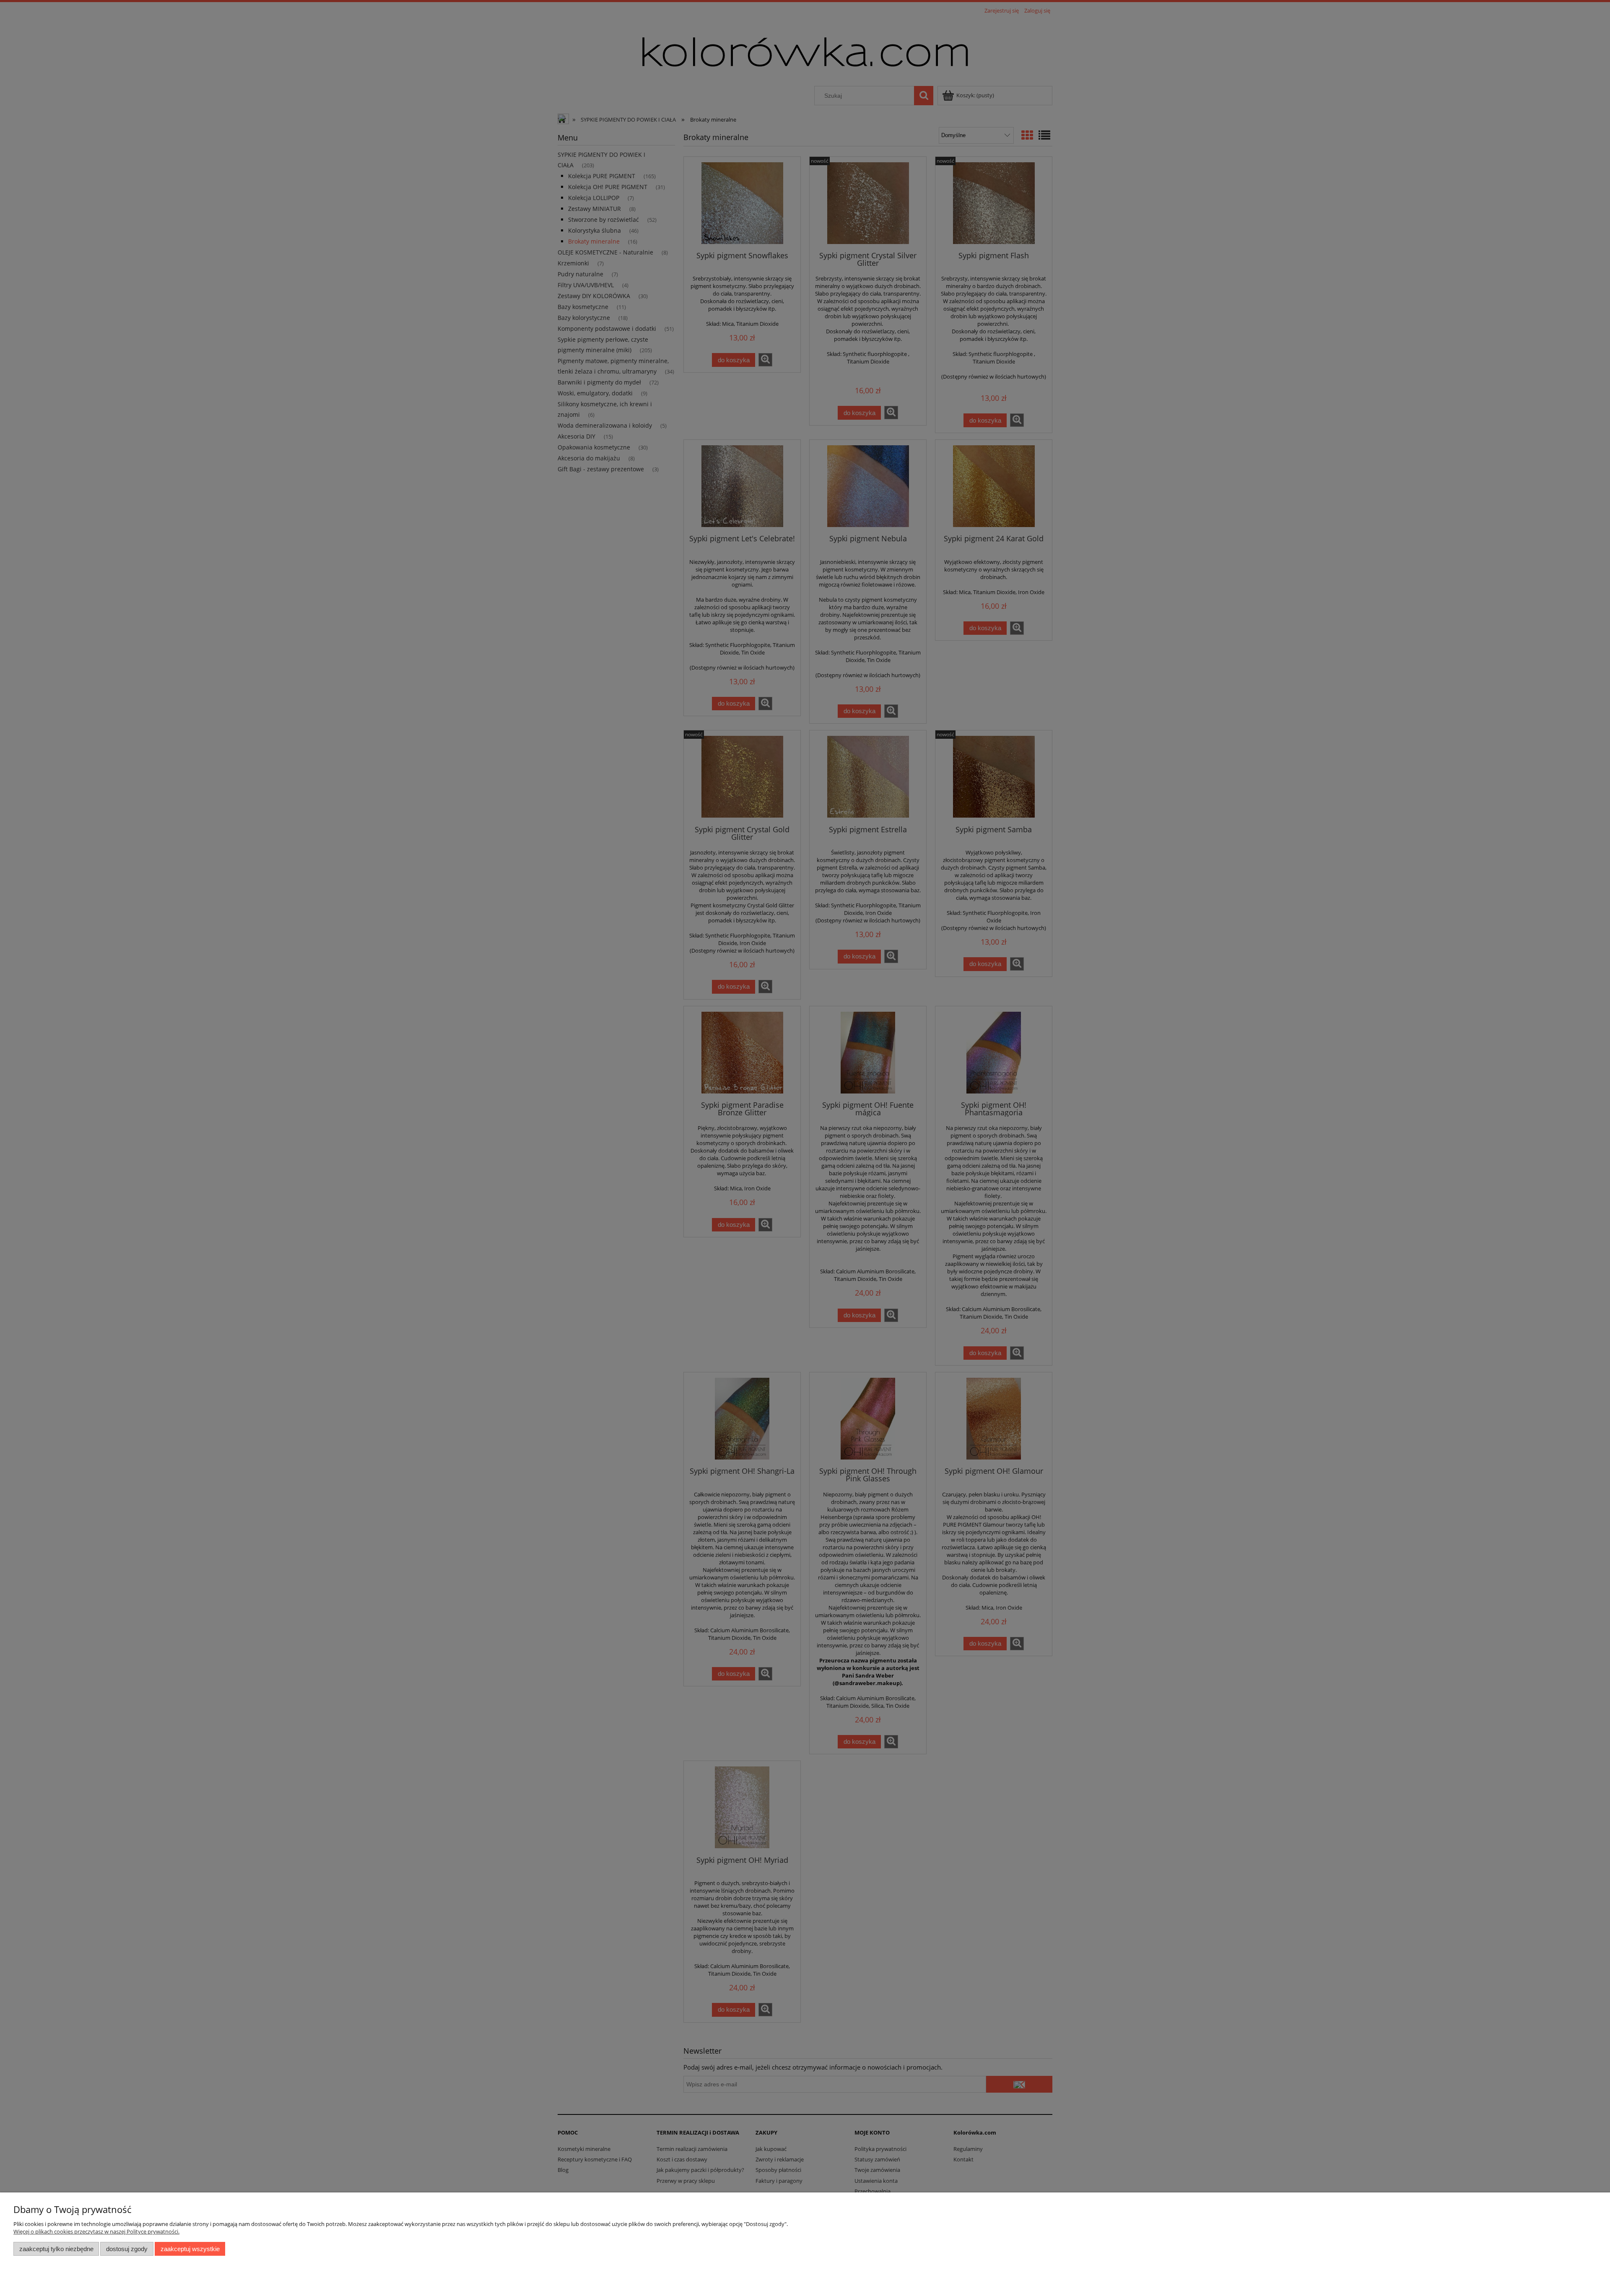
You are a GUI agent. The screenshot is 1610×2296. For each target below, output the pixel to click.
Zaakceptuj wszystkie (190, 2249)
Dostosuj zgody (127, 2249)
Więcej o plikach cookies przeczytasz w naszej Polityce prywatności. (96, 2231)
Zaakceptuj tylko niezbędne (56, 2249)
